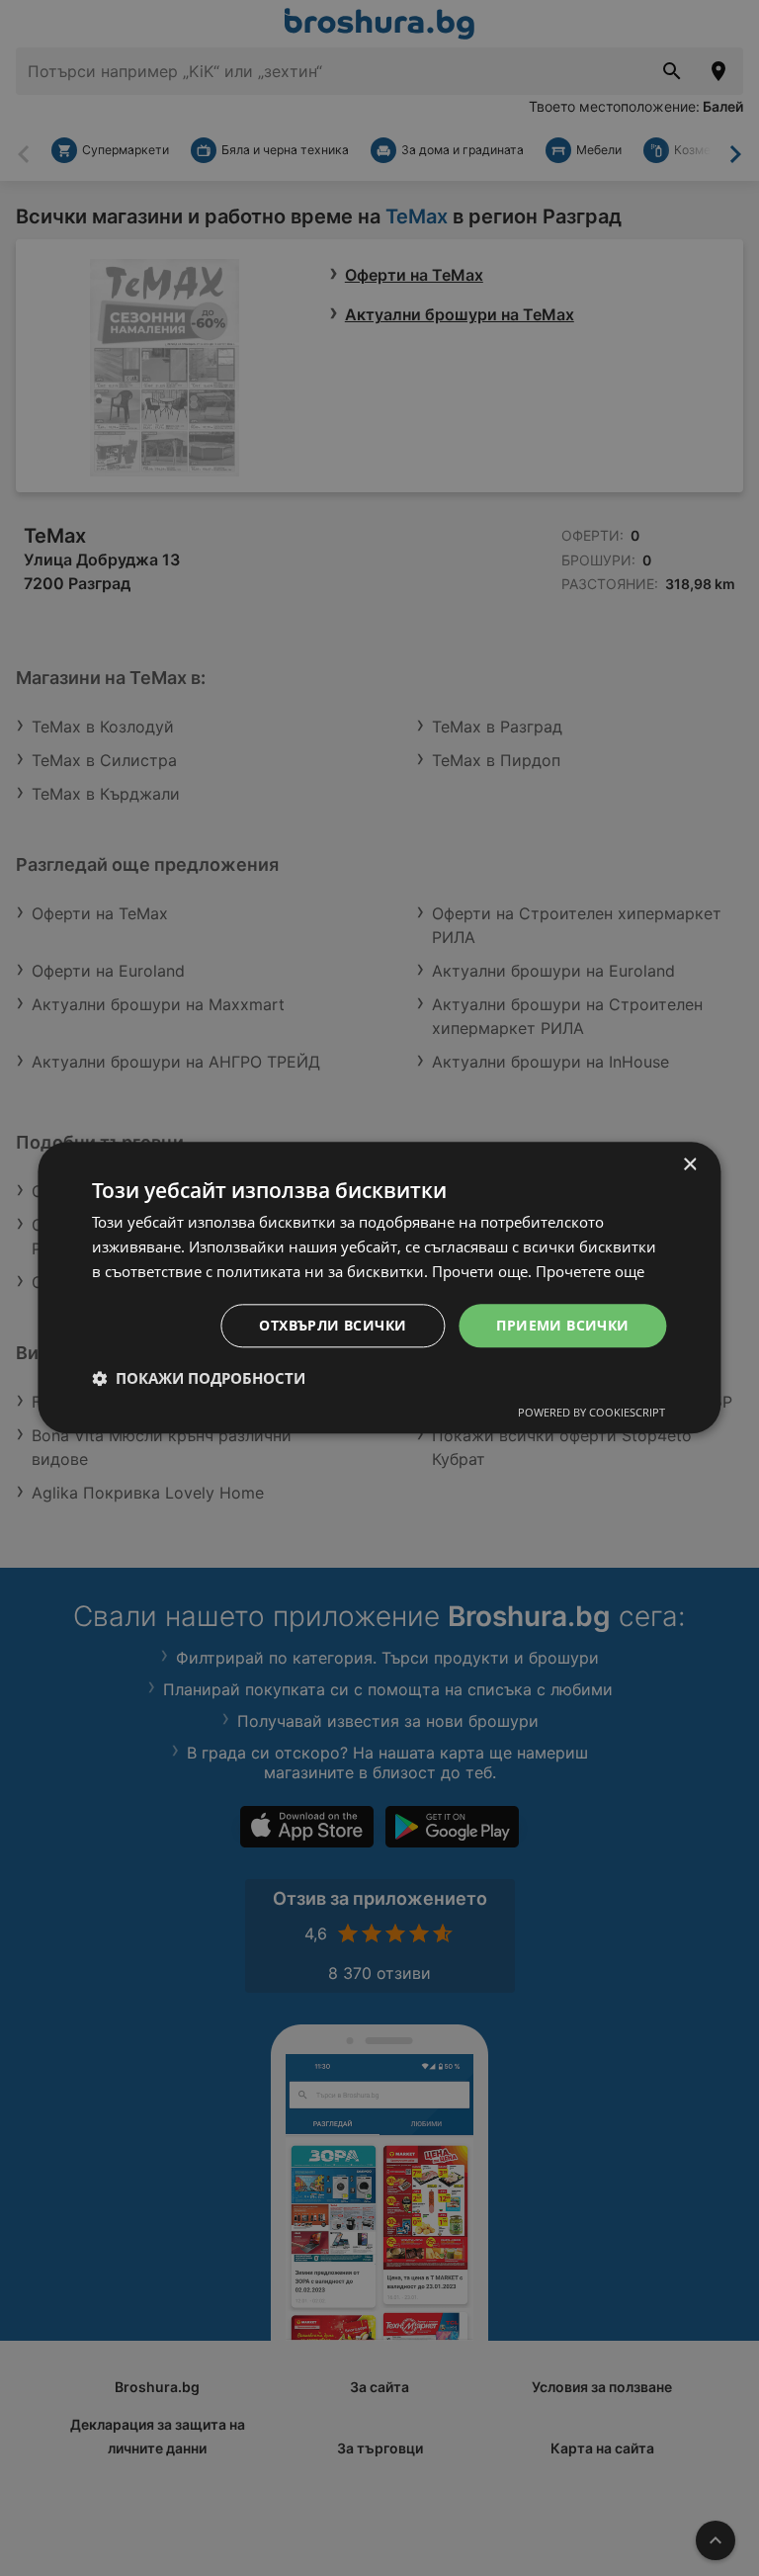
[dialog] (379, 1288)
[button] (199, 1379)
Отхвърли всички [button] (333, 1325)
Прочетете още (590, 1271)
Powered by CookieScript (591, 1413)
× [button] (689, 1165)
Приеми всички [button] (562, 1325)
